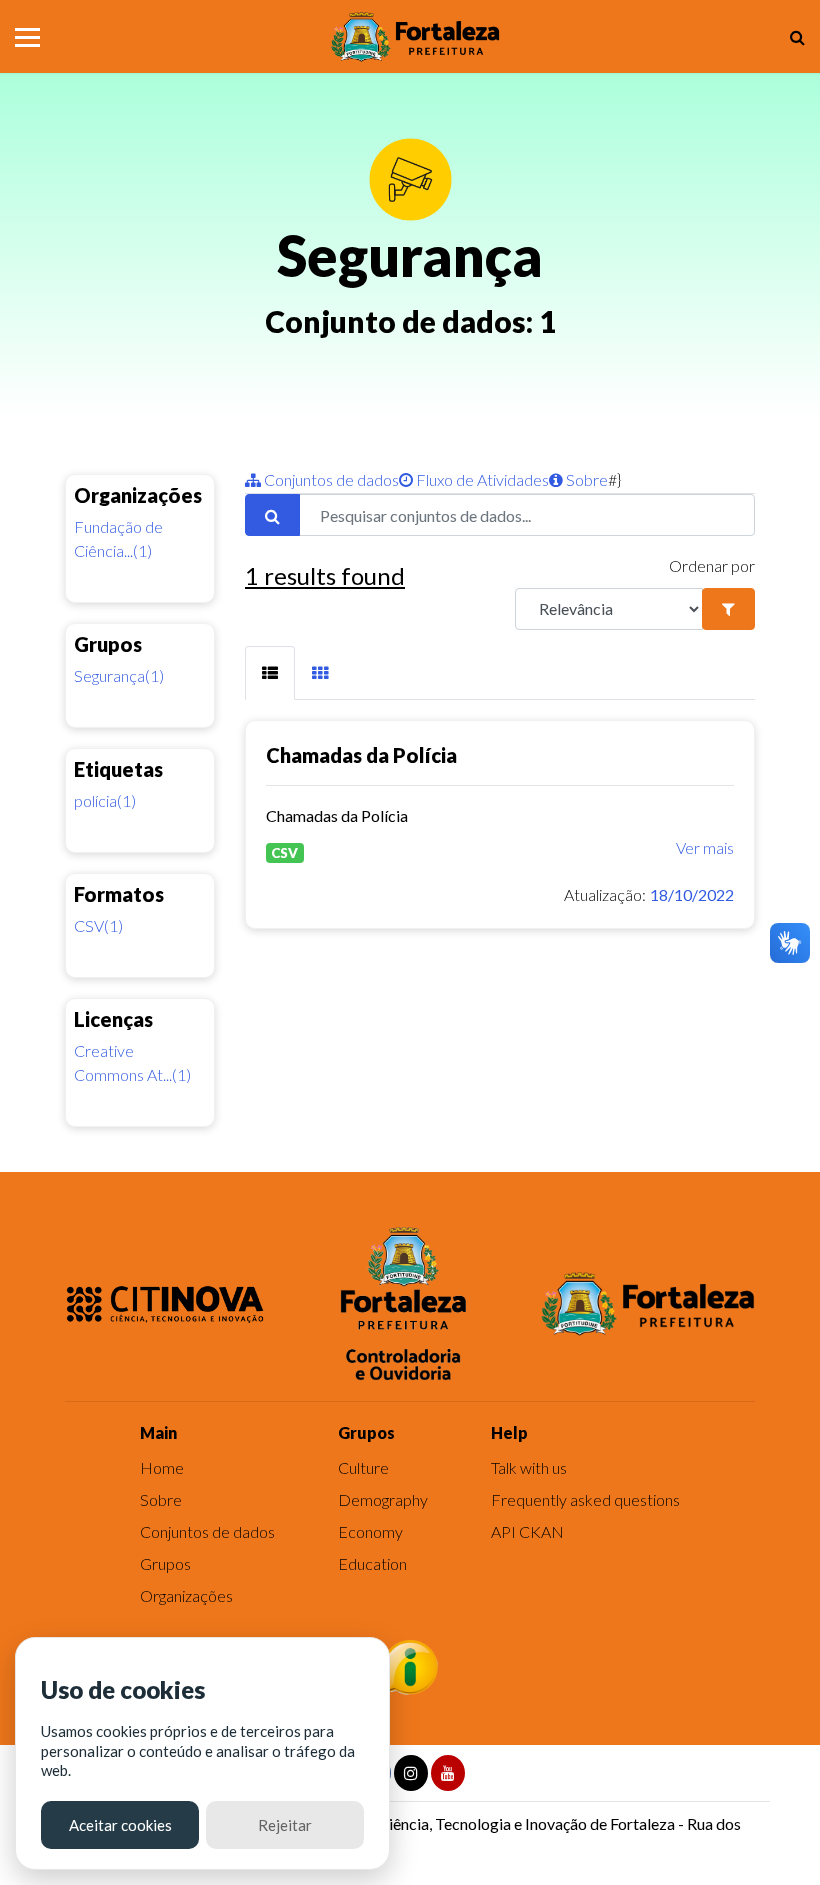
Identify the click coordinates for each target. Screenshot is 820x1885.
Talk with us (529, 1467)
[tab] (270, 673)
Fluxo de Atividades (481, 479)
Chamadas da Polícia (361, 755)
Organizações (186, 1595)
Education (372, 1563)
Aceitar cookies (120, 1825)
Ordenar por (712, 565)
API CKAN (527, 1531)
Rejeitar (285, 1825)
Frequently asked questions (585, 1499)
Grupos (165, 1563)
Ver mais (705, 847)
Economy (370, 1531)
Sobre (585, 479)
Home (162, 1467)
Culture (363, 1467)
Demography (383, 1499)
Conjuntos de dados (330, 479)
